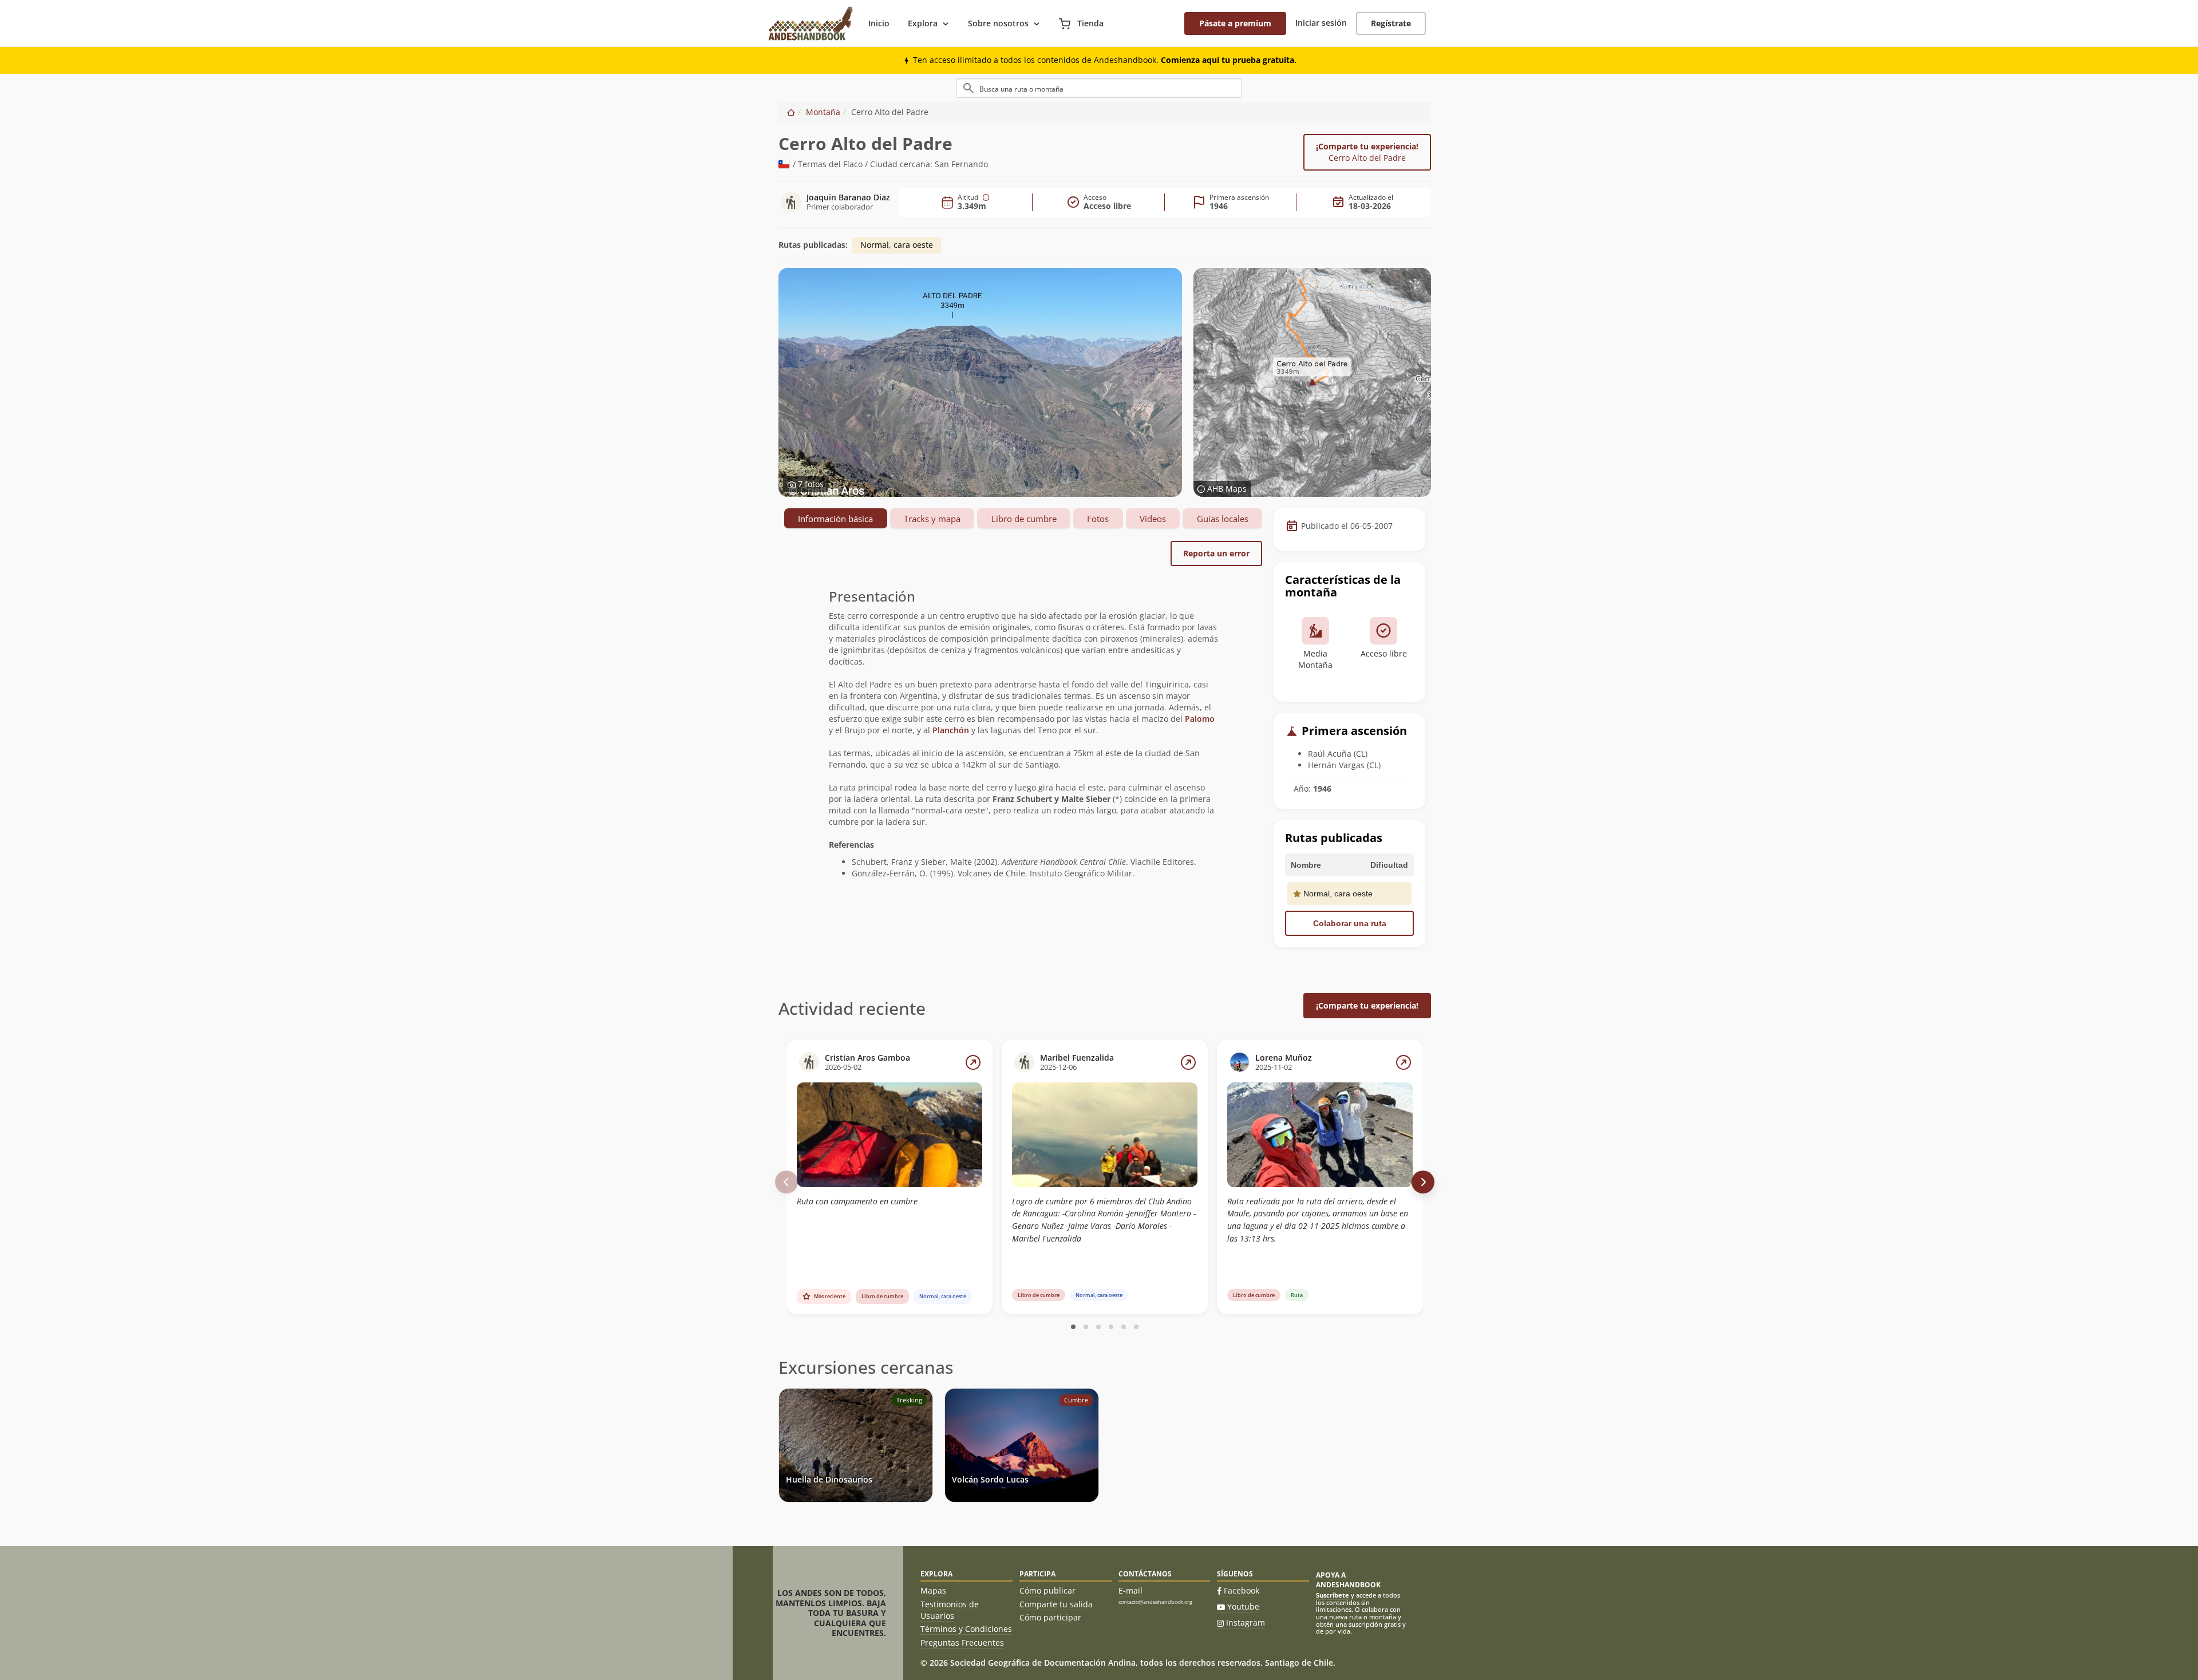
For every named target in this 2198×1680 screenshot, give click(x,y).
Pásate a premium (1235, 23)
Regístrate (1391, 23)
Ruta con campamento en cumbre (857, 1201)
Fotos (1098, 519)
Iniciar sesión (1321, 23)
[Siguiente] (1423, 1182)
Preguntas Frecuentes (962, 1643)
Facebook (1242, 1590)
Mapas (933, 1590)
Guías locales (1223, 519)
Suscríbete (1333, 1595)
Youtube (1243, 1606)
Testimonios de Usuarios (950, 1610)
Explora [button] (923, 23)
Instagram (1246, 1622)
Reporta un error (1216, 553)
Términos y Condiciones (966, 1629)
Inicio (879, 23)
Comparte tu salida (1056, 1604)
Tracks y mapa (932, 519)
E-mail (1130, 1590)
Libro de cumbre (1024, 519)
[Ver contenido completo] (973, 1062)
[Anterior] (786, 1182)
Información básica (835, 519)
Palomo (1200, 719)
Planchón (951, 730)
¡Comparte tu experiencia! (1367, 152)
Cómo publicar (1047, 1590)
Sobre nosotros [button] (998, 23)
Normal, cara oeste (897, 245)
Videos (1153, 519)
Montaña (823, 112)
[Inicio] (791, 112)
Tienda (1089, 23)
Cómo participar (1050, 1617)
